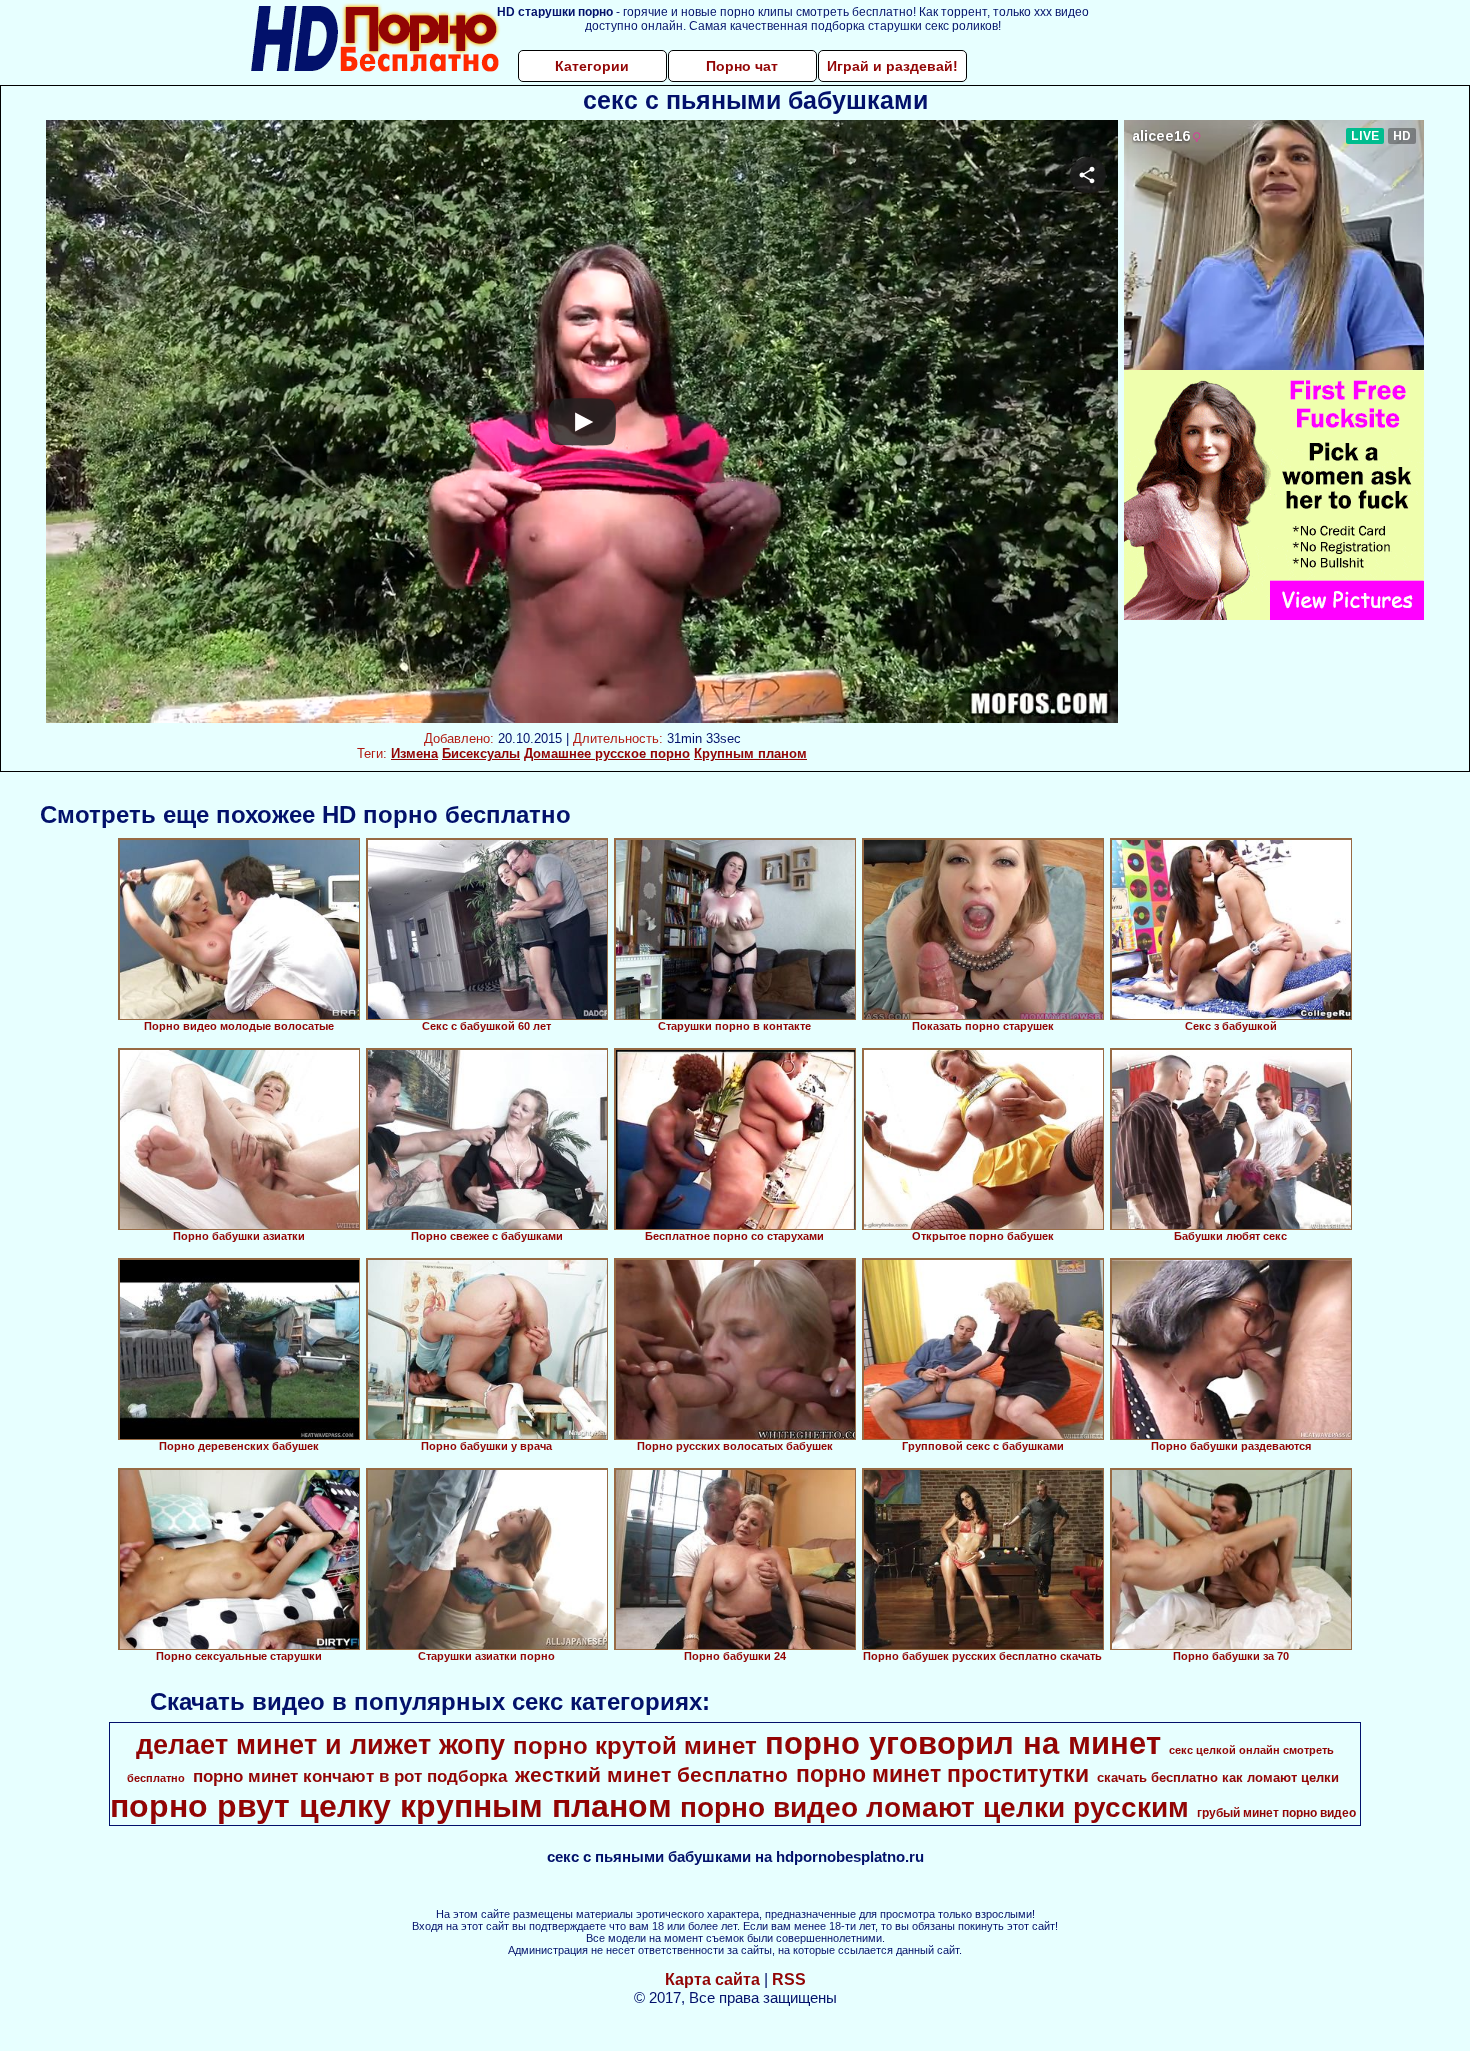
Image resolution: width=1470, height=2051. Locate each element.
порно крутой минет (635, 1745)
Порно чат (742, 66)
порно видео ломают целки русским (934, 1807)
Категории (592, 66)
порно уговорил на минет (963, 1743)
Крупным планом (750, 753)
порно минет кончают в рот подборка (350, 1776)
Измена (414, 753)
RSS (789, 1979)
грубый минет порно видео (1276, 1813)
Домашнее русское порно (607, 753)
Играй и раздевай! (892, 66)
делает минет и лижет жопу (320, 1745)
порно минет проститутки (942, 1774)
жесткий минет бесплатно (651, 1775)
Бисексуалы (481, 753)
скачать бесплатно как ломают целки (1218, 1777)
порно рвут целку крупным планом (391, 1806)
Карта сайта (712, 1979)
